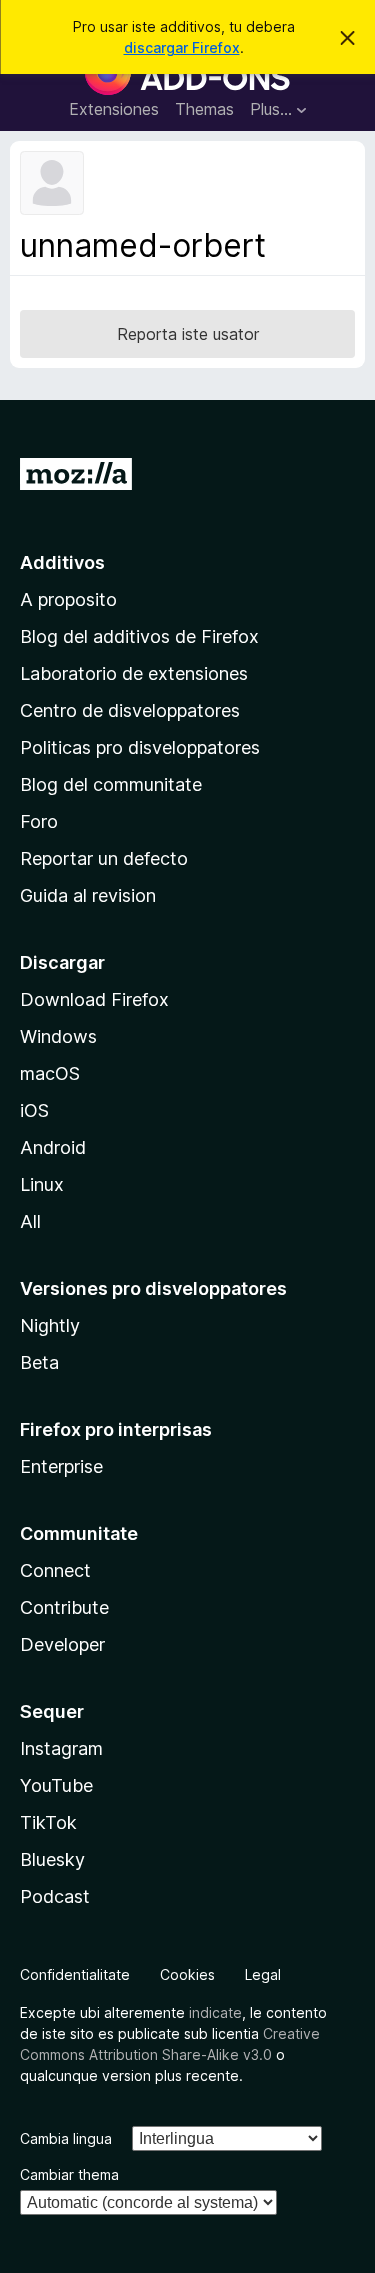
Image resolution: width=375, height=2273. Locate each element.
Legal (263, 1974)
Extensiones (114, 109)
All (30, 1221)
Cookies (187, 1974)
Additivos (62, 562)
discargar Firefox (182, 47)
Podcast (55, 1896)
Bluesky (52, 1859)
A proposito (68, 599)
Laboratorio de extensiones (134, 673)
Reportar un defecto (104, 858)
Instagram (61, 1748)
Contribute (64, 1607)
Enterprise (61, 1466)
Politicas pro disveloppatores (140, 747)
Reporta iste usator (188, 334)
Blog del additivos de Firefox (139, 636)
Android (53, 1147)
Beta (39, 1362)
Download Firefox (94, 999)
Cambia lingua (66, 2138)
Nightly (50, 1325)
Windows (58, 1036)
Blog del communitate (111, 784)
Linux (42, 1184)
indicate (215, 2012)
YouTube (56, 1785)
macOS (50, 1073)
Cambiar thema (69, 2174)
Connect (55, 1570)
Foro (39, 821)
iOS (34, 1110)
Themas (204, 109)
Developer (62, 1644)
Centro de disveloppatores (130, 710)
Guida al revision (88, 895)
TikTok (48, 1822)
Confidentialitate (75, 1974)
